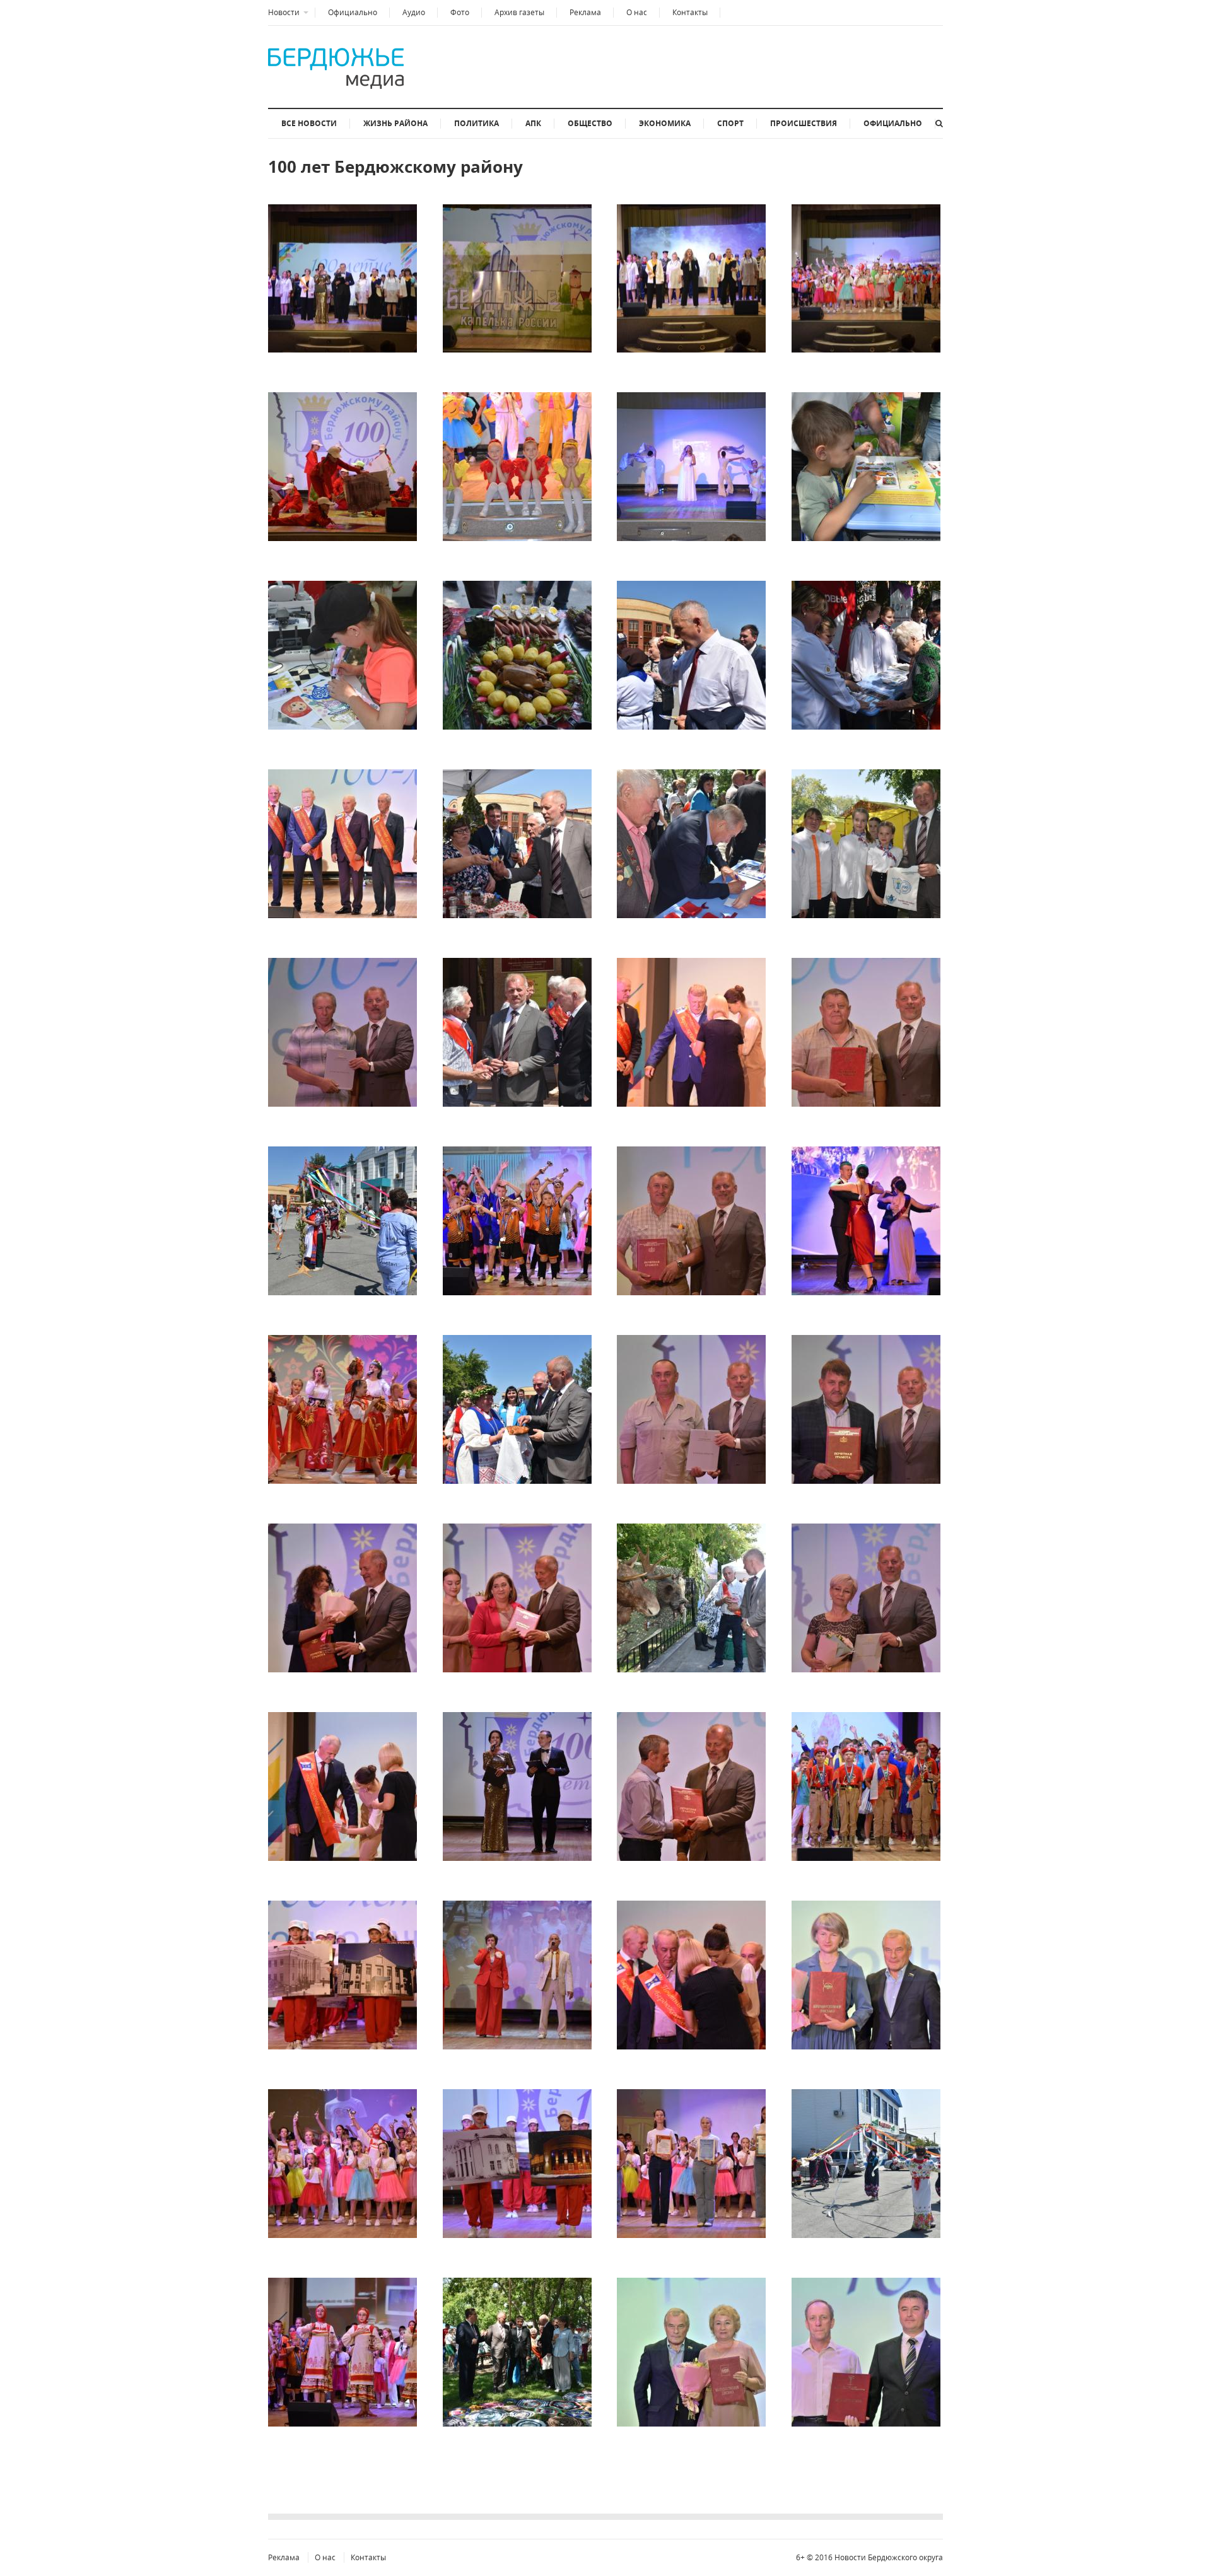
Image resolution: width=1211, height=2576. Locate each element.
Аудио (414, 12)
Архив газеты (519, 12)
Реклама (585, 12)
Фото (460, 12)
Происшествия (804, 123)
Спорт (730, 123)
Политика (477, 123)
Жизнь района (395, 123)
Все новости (309, 123)
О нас (637, 12)
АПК (533, 123)
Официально (353, 12)
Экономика (665, 123)
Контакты (690, 12)
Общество (590, 123)
